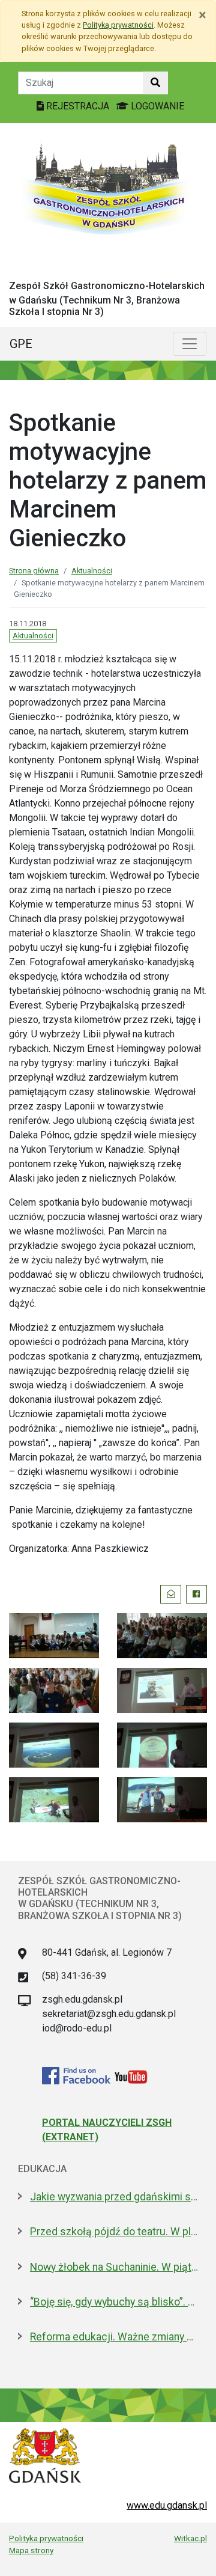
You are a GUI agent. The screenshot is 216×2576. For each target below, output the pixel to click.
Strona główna (34, 571)
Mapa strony (31, 2550)
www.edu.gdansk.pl (167, 2505)
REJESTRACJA (78, 106)
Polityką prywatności (118, 25)
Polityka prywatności (46, 2538)
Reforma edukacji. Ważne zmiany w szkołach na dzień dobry (114, 2337)
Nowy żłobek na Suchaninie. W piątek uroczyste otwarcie (114, 2267)
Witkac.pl (190, 2538)
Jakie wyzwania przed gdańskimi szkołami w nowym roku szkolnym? (114, 2197)
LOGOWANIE (156, 106)
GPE (21, 344)
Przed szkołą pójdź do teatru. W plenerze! (114, 2232)
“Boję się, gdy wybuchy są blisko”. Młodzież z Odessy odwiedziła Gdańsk (114, 2302)
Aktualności (92, 571)
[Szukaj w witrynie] (155, 83)
